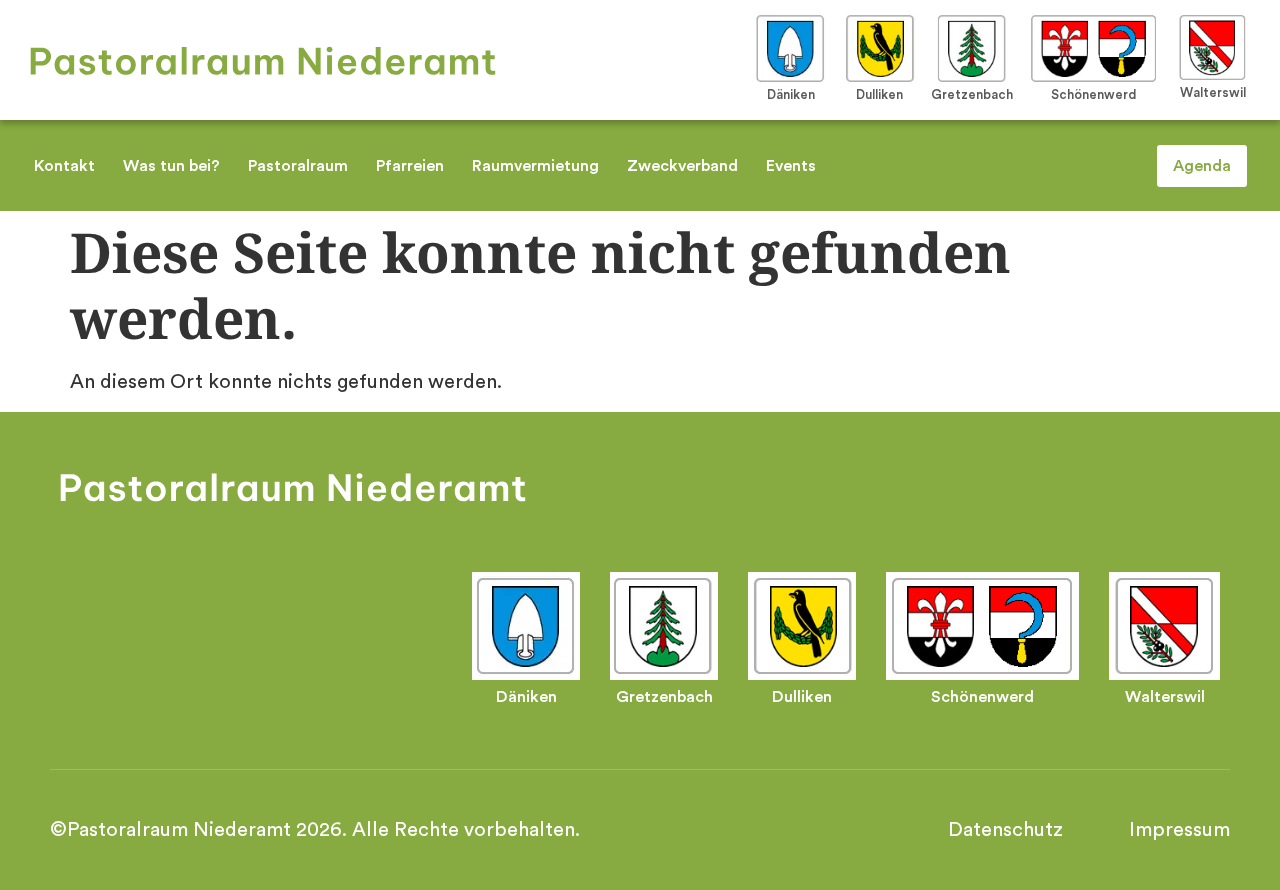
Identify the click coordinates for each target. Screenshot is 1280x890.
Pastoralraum (298, 166)
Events (791, 166)
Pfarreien (410, 166)
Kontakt (64, 166)
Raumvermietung (535, 166)
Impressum (1179, 830)
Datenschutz (1005, 830)
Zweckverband (682, 166)
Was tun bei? (171, 166)
